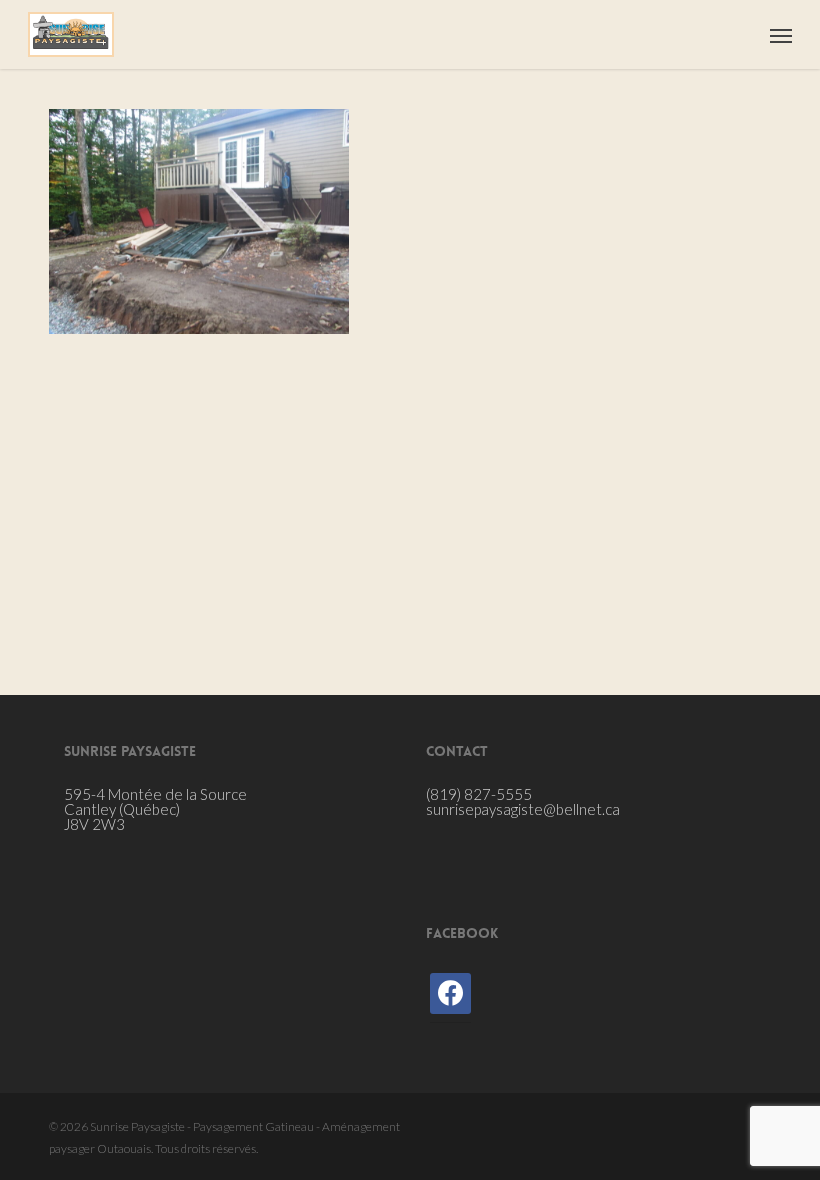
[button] (781, 35)
